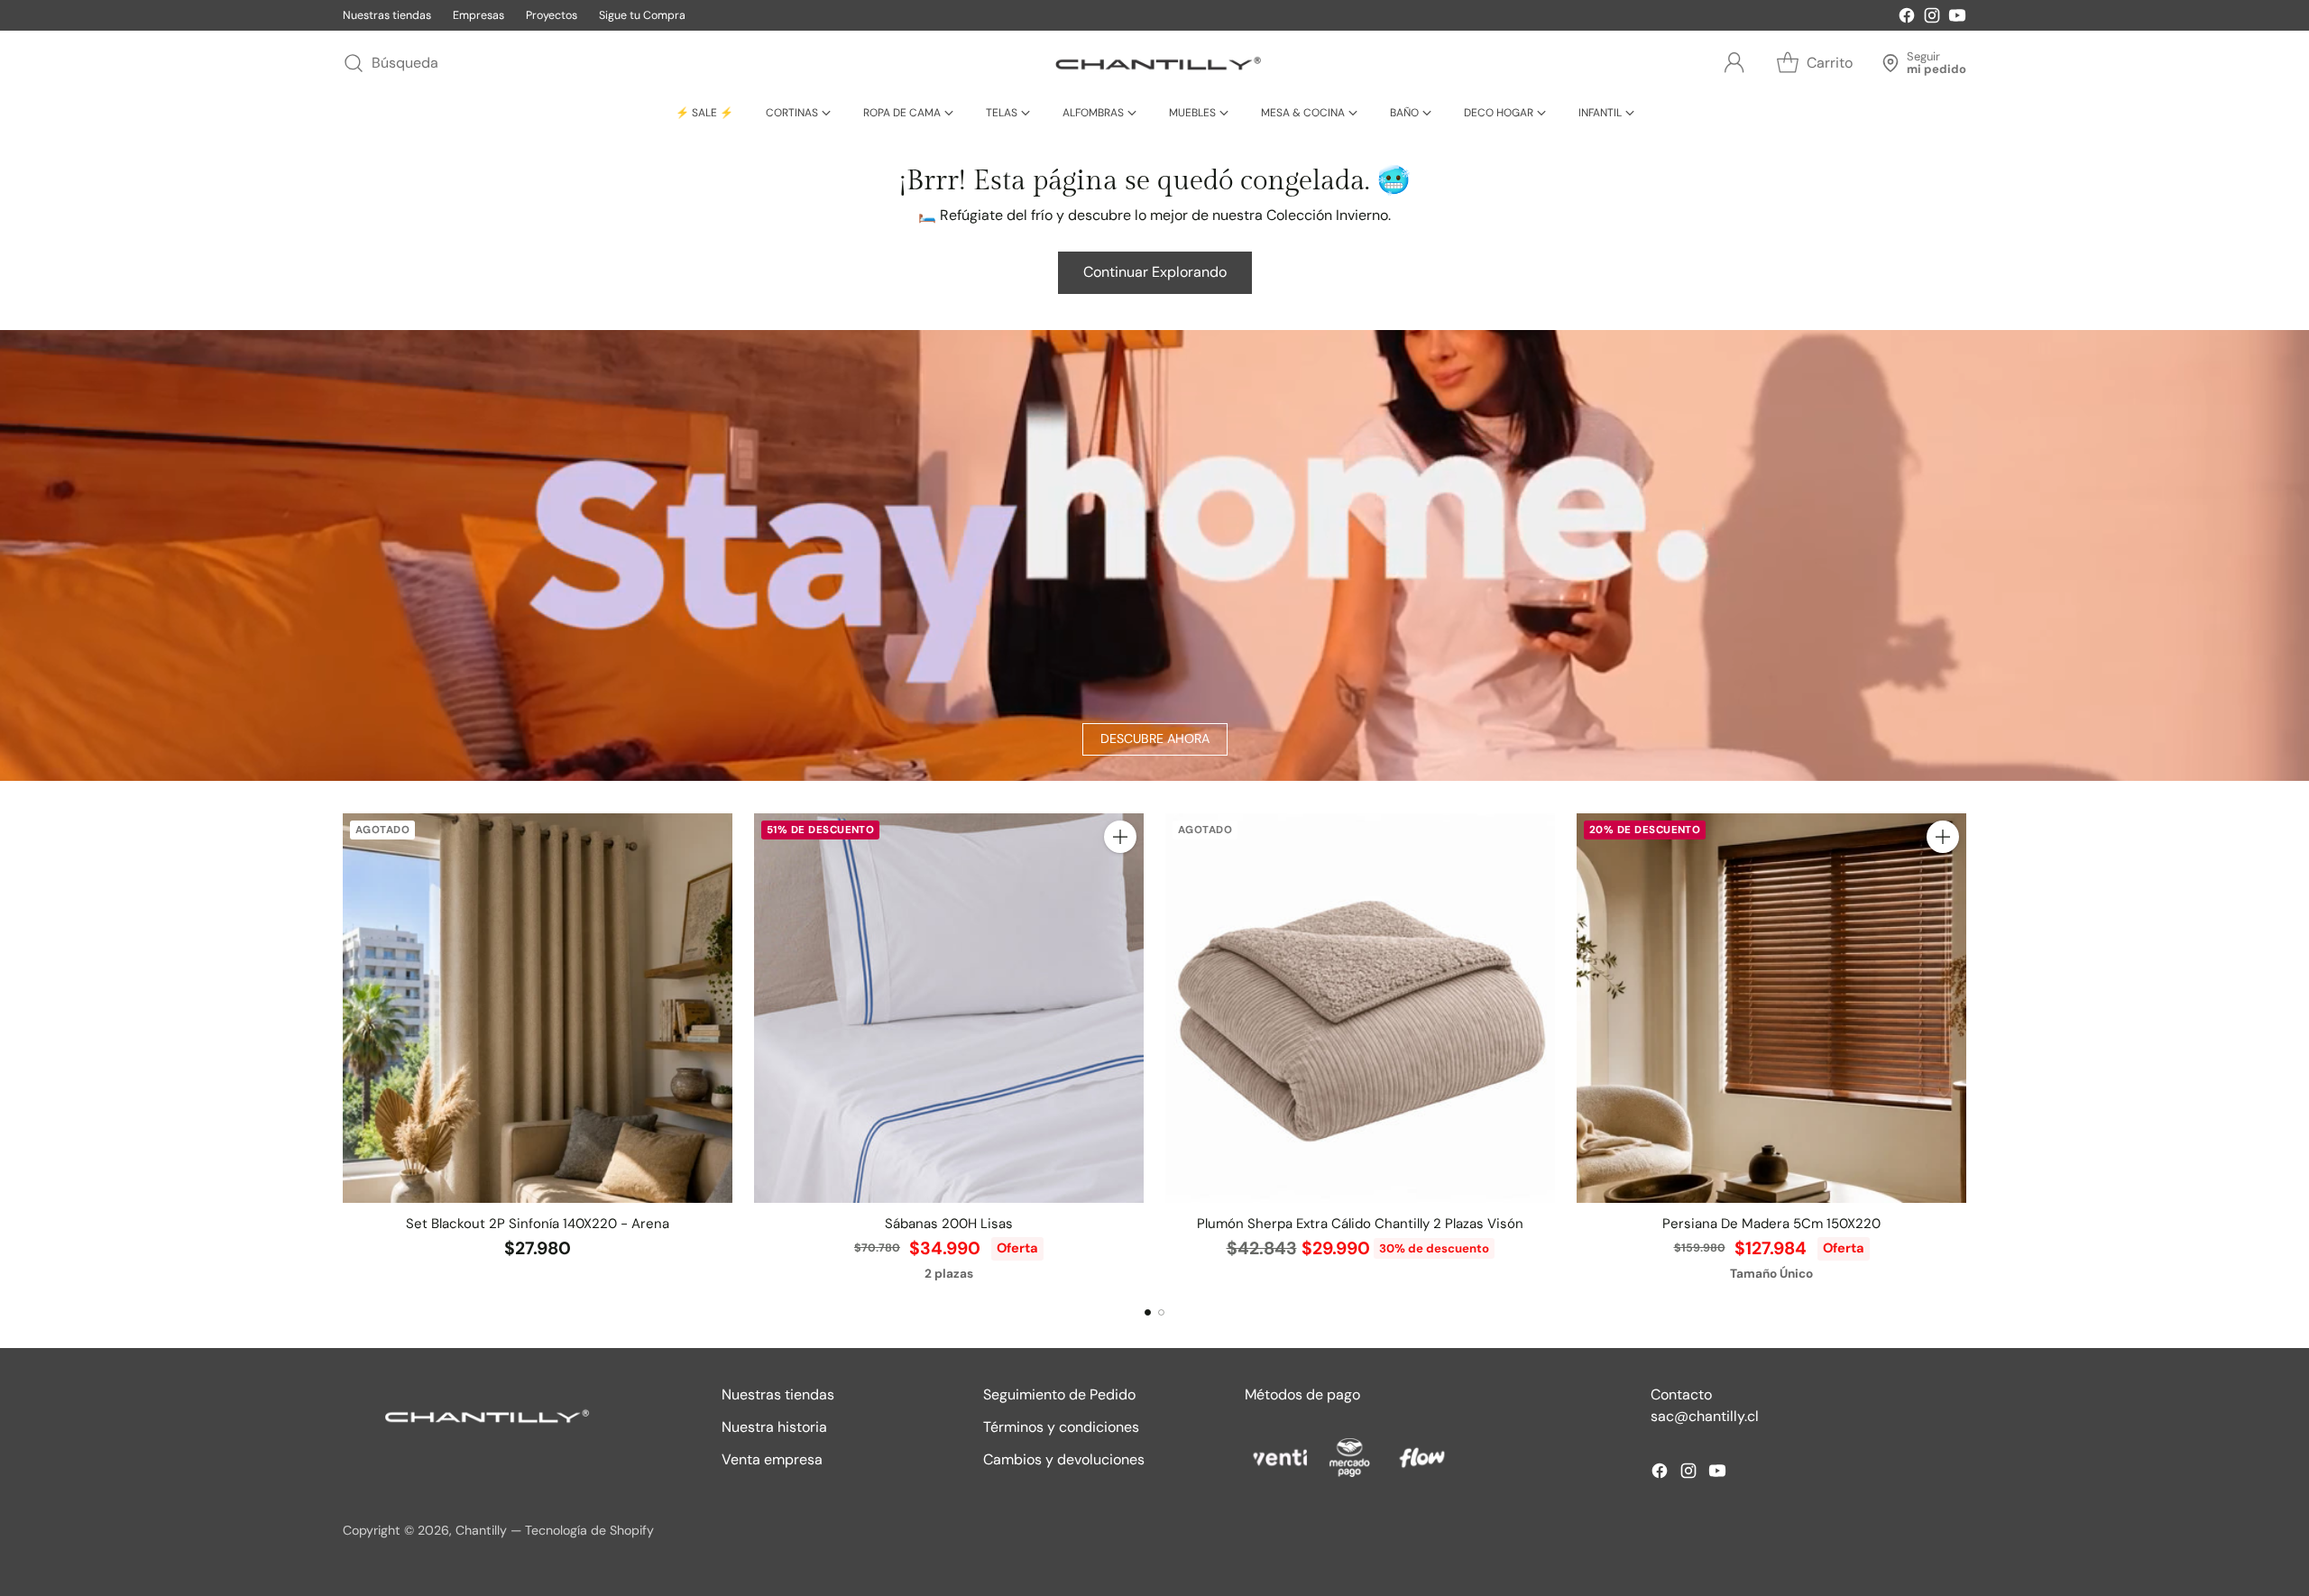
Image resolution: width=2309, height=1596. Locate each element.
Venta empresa (772, 1459)
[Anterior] (343, 1049)
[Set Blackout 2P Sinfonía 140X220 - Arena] (538, 1008)
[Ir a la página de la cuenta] (1734, 63)
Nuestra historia (774, 1427)
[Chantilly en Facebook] (1907, 18)
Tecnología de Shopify (589, 1530)
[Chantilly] (1154, 63)
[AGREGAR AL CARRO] (1120, 837)
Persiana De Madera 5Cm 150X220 (1771, 1224)
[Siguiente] (1966, 1049)
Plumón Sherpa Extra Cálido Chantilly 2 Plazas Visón (1360, 1224)
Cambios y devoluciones (1064, 1459)
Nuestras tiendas (778, 1394)
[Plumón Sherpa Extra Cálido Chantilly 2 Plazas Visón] (1360, 1008)
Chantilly (481, 1530)
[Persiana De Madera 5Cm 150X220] (1771, 1008)
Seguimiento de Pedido (1059, 1394)
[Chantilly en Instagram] (1932, 18)
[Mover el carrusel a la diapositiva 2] (1161, 1312)
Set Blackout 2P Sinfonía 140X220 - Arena (538, 1224)
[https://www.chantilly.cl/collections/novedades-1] (1154, 555)
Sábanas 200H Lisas (949, 1224)
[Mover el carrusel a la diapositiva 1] (1148, 1312)
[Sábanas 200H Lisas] (949, 1008)
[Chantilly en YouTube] (1957, 18)
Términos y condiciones (1061, 1427)
